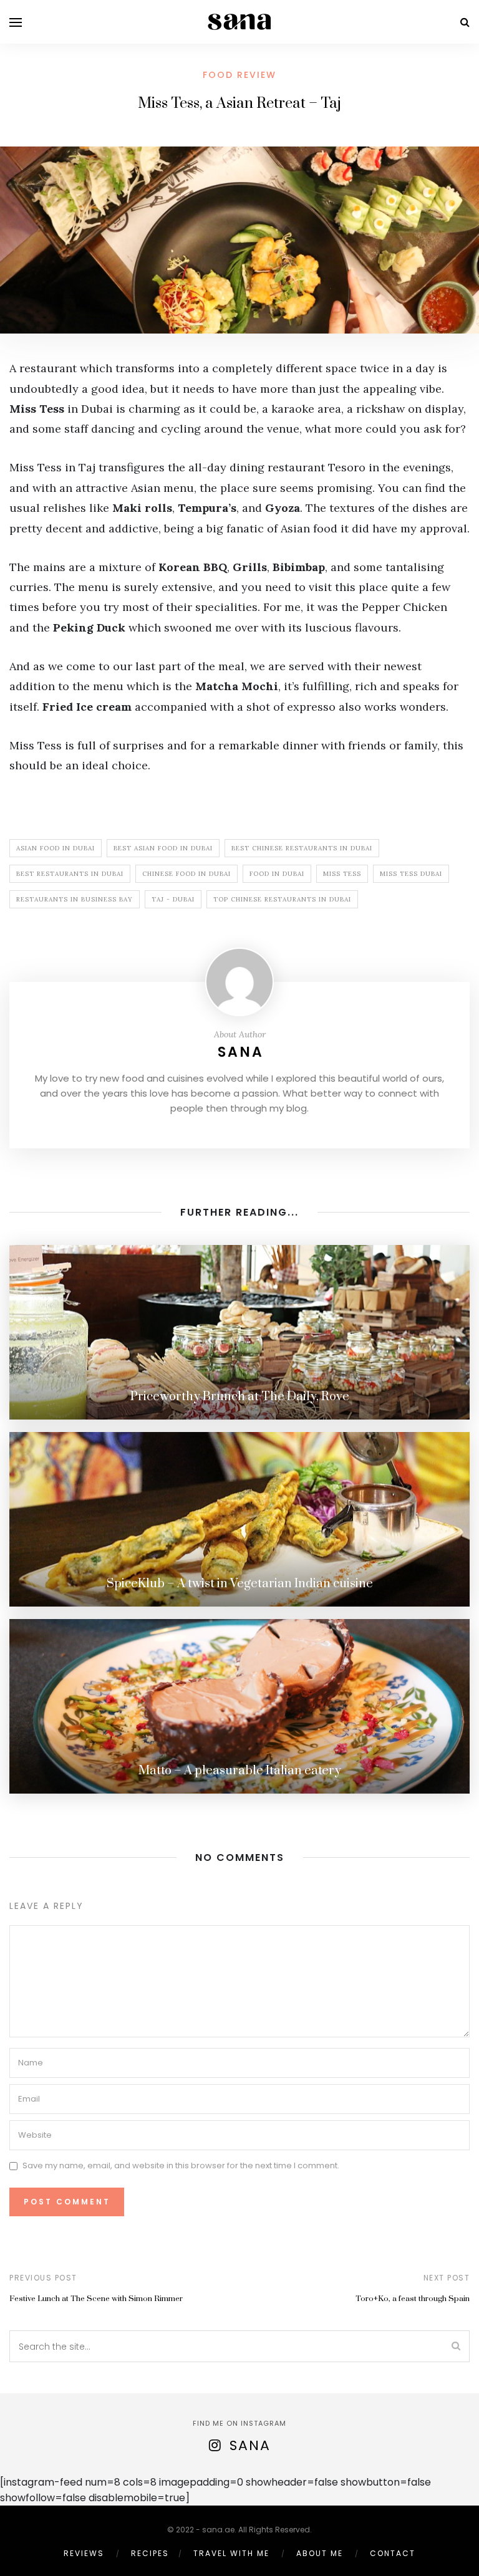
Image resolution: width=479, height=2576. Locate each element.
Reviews (84, 2553)
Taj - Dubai (173, 899)
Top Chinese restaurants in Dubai (282, 899)
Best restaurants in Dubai (70, 874)
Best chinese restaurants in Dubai (302, 848)
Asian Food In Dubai (56, 848)
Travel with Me (231, 2553)
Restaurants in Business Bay (75, 899)
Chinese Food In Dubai (186, 874)
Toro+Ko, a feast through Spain (413, 2299)
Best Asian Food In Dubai (163, 848)
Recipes (150, 2553)
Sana (241, 1052)
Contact (393, 2553)
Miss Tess (342, 874)
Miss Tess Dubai (411, 874)
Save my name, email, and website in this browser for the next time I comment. (181, 2165)
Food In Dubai (277, 874)
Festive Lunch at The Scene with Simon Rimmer (96, 2299)
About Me (320, 2553)
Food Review (239, 75)
